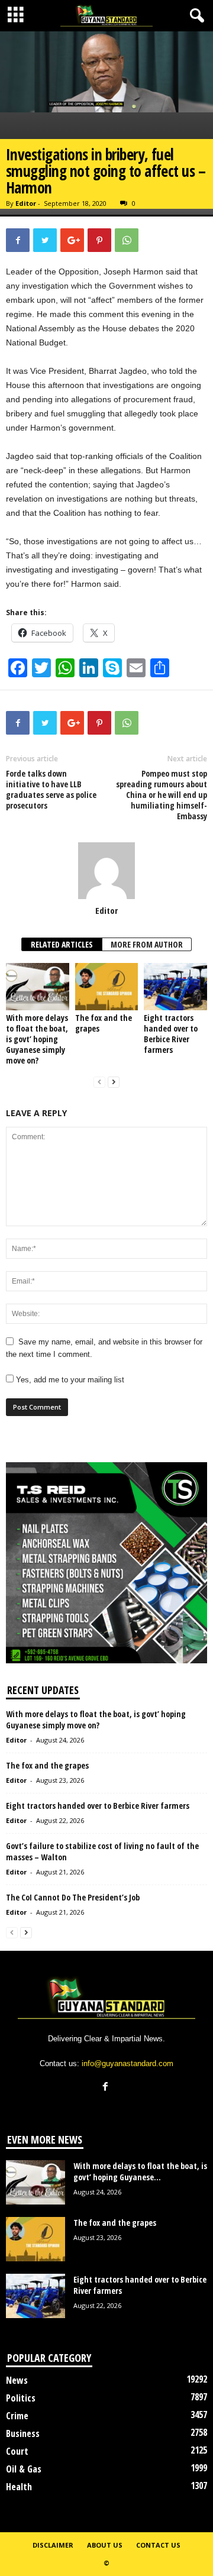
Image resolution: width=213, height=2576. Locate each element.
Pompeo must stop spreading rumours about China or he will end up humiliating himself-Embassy (162, 795)
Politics (21, 2398)
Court (17, 2451)
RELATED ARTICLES (62, 944)
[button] (195, 16)
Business (23, 2433)
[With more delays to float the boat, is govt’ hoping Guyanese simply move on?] (38, 987)
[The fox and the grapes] (107, 987)
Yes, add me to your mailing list (69, 1380)
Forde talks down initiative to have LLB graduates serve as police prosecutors (51, 790)
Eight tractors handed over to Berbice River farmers (171, 1034)
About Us (105, 2545)
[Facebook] (107, 2088)
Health (19, 2487)
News (17, 2380)
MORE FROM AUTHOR (147, 944)
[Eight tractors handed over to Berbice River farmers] (175, 987)
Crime (17, 2416)
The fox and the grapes (104, 1023)
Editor (26, 203)
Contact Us (158, 2545)
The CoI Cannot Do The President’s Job (73, 1897)
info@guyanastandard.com (128, 2063)
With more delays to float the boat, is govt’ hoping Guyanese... (140, 2171)
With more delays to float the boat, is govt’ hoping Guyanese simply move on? (37, 1039)
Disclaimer (53, 2545)
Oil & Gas (24, 2469)
